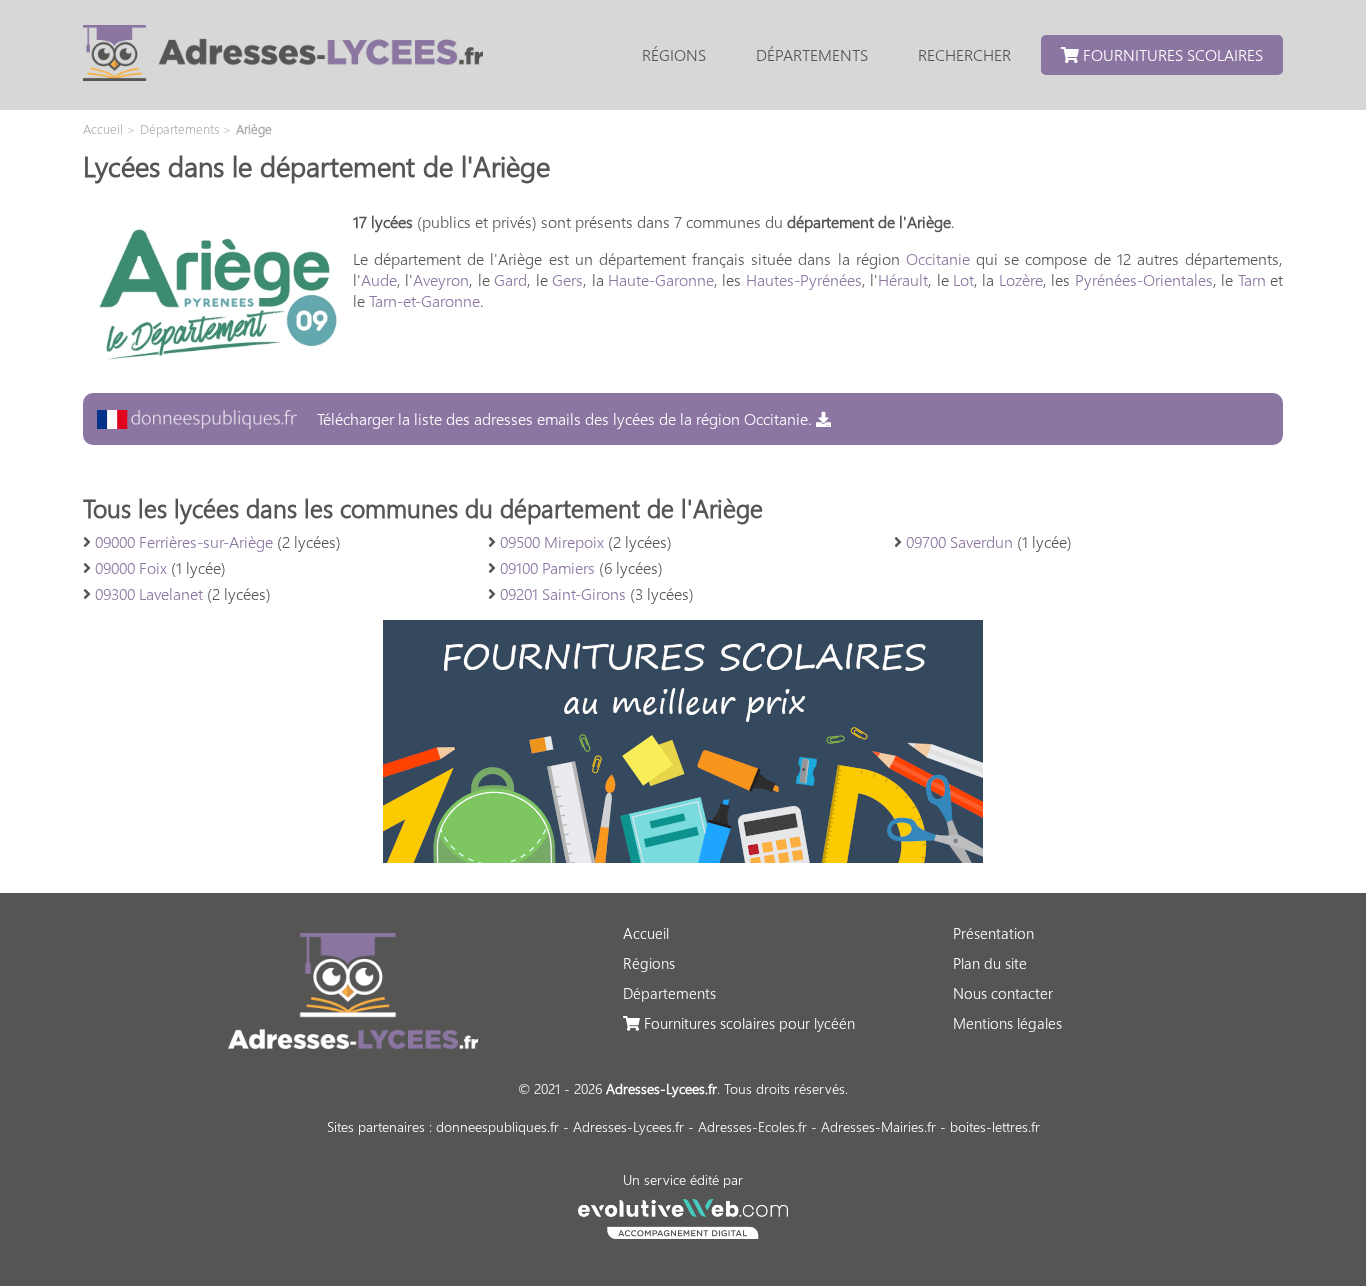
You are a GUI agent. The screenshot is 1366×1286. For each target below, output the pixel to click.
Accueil (646, 933)
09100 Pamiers (547, 567)
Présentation (993, 933)
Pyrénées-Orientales (1144, 279)
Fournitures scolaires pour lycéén (747, 1023)
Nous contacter (1003, 993)
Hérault (903, 279)
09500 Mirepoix (552, 541)
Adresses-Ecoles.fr (752, 1126)
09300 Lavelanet (149, 593)
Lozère (1021, 279)
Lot (963, 279)
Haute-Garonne (661, 279)
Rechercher (964, 54)
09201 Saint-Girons (563, 593)
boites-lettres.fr (995, 1126)
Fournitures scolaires (1171, 54)
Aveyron (441, 279)
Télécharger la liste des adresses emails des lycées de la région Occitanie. (564, 418)
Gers (567, 279)
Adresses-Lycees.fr (628, 1126)
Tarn (1252, 279)
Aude (379, 279)
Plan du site (990, 963)
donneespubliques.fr (497, 1126)
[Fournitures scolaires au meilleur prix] (683, 856)
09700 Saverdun (959, 541)
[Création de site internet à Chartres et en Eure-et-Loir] (683, 1216)
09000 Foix (131, 567)
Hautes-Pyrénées (804, 279)
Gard (510, 279)
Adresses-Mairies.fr (878, 1126)
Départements (812, 54)
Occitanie (938, 258)
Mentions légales (1007, 1023)
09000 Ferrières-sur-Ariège (184, 541)
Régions (674, 54)
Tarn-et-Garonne (424, 300)
